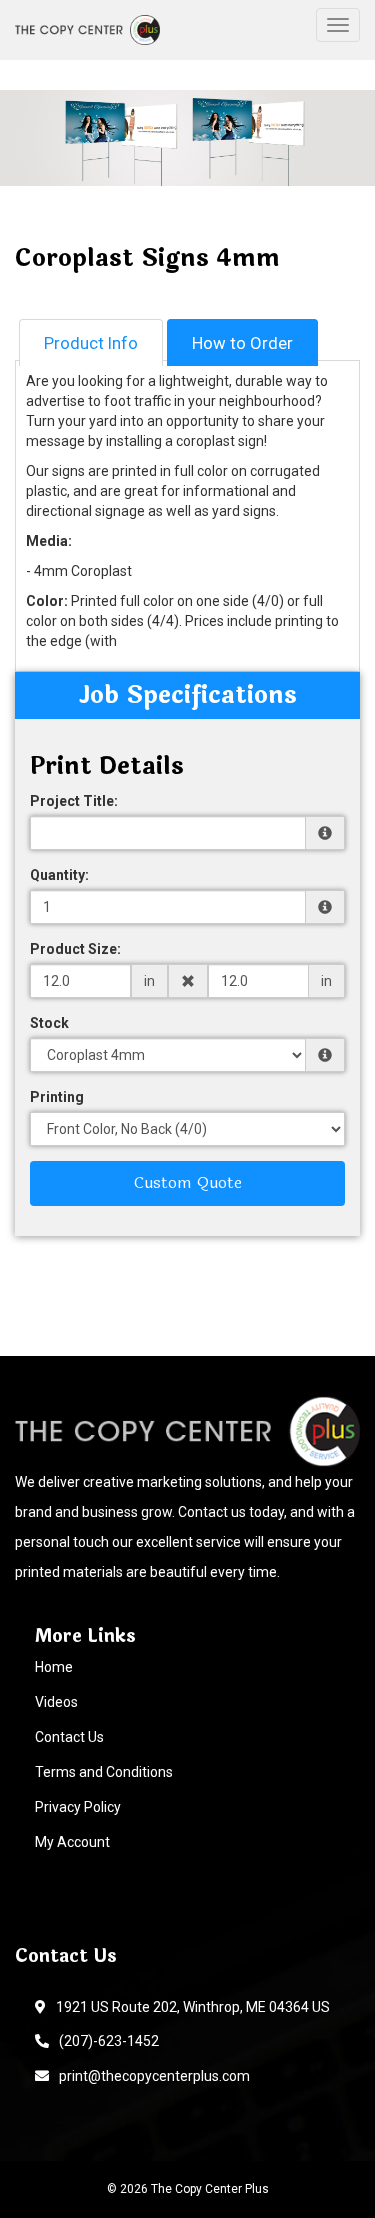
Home (54, 1667)
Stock (49, 1023)
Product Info (91, 343)
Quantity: (59, 875)
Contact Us (69, 1737)
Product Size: (75, 949)
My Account (72, 1842)
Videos (56, 1702)
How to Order (242, 343)
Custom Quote (188, 1182)
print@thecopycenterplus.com (151, 2076)
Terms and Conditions (104, 1772)
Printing (57, 1097)
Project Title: (74, 801)
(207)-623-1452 (106, 2041)
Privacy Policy (78, 1807)
